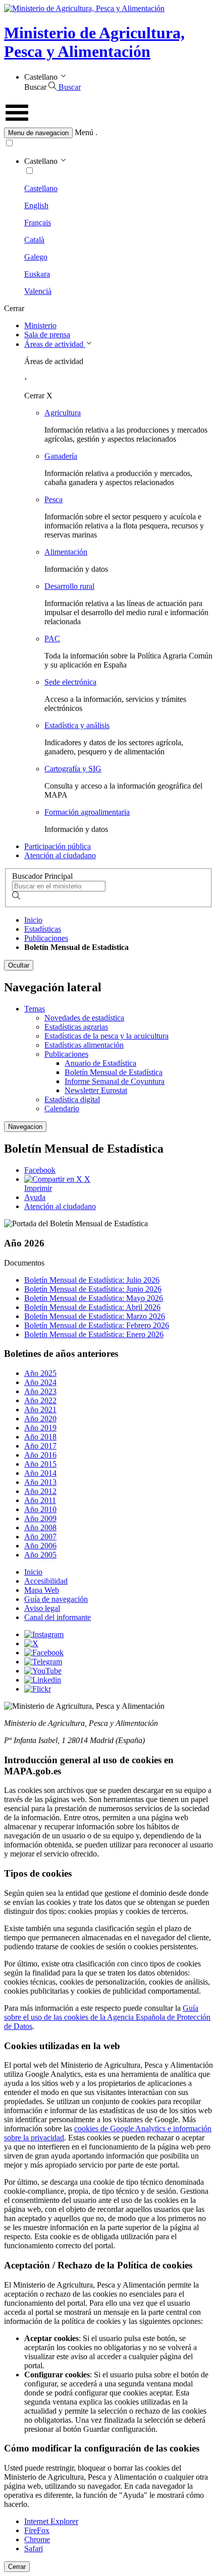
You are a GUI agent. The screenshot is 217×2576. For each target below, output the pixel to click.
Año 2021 (40, 1410)
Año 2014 (40, 1473)
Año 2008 (40, 1527)
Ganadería (61, 456)
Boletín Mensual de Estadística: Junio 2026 (93, 1289)
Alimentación (66, 552)
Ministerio (40, 325)
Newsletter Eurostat (96, 1090)
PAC (52, 639)
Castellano (41, 188)
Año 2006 (40, 1546)
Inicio (33, 920)
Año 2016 (40, 1455)
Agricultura (63, 413)
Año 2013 (40, 1482)
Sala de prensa (47, 335)
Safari (34, 2549)
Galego (36, 257)
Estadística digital (72, 1099)
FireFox (37, 2530)
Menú (84, 132)
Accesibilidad (46, 1581)
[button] (108, 133)
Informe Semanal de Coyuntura (115, 1081)
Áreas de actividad (55, 344)
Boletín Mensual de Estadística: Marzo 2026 (95, 1316)
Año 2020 (40, 1419)
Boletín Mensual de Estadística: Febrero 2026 (97, 1325)
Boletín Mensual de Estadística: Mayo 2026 (94, 1298)
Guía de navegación (56, 1599)
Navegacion (25, 1127)
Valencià (38, 291)
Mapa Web (42, 1590)
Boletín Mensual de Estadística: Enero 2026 (94, 1334)
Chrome (37, 2539)
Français (38, 223)
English (36, 205)
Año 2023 (40, 1391)
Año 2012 (40, 1491)
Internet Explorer (51, 2521)
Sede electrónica (70, 682)
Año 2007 (40, 1537)
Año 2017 (40, 1446)
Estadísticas (43, 929)
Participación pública (58, 846)
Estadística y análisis (77, 725)
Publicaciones (46, 938)
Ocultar (19, 965)
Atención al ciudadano (60, 855)
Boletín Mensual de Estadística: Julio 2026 (92, 1280)
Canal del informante (58, 1617)
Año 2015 (40, 1464)
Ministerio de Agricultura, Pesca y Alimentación (94, 42)
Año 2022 (40, 1400)
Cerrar (17, 2567)
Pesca (53, 499)
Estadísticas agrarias (76, 1027)
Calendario (62, 1109)
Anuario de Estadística (100, 1063)
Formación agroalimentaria (87, 812)
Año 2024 (40, 1382)
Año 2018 (40, 1437)
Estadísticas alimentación (84, 1045)
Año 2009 (40, 1518)
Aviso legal (42, 1608)
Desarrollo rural (69, 586)
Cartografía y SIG (73, 769)
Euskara (37, 274)
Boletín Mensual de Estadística (114, 1072)
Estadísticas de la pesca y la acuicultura (106, 1036)
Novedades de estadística (84, 1018)
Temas (35, 1009)
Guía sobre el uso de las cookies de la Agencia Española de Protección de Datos (107, 2017)
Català (34, 240)
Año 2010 (40, 1509)
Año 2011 (40, 1500)
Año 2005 (40, 1555)
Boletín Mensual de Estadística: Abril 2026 (92, 1307)
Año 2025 (40, 1373)
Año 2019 (40, 1428)
